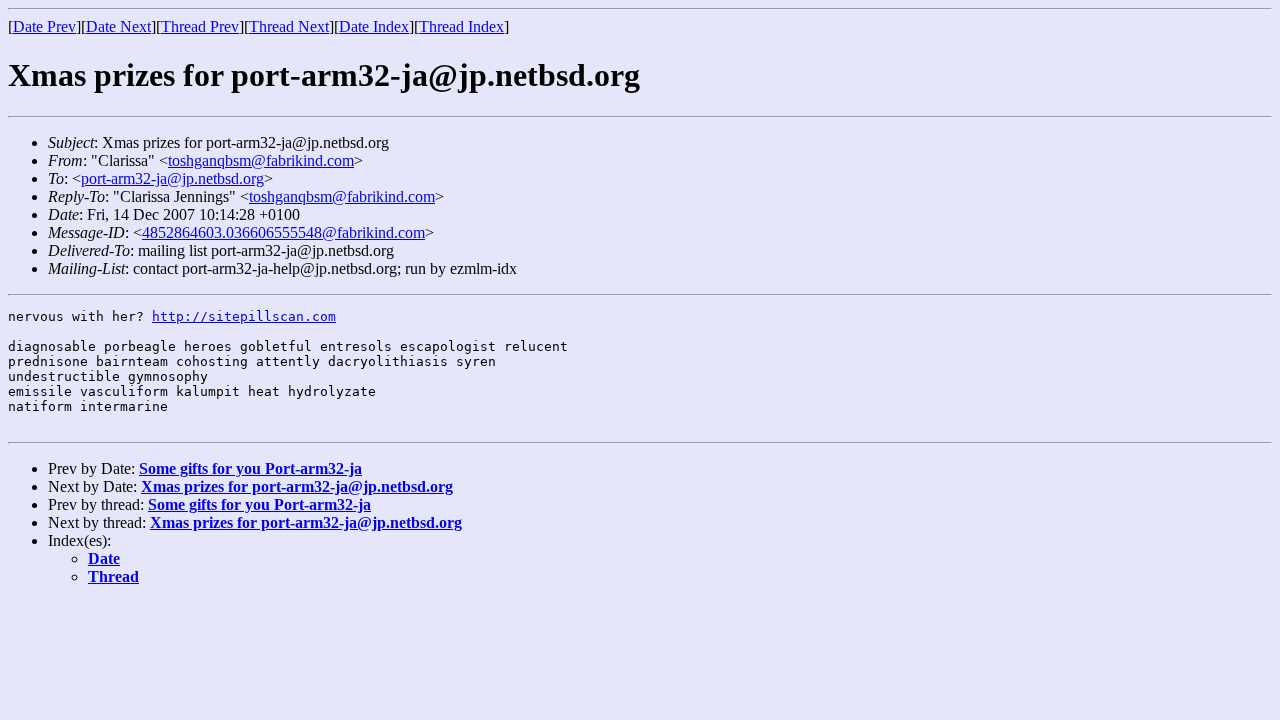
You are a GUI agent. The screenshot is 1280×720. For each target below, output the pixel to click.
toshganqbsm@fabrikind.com (261, 160)
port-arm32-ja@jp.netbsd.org (172, 178)
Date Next (118, 26)
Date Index (374, 26)
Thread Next (289, 26)
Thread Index (461, 26)
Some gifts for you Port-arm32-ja (250, 468)
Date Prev (44, 26)
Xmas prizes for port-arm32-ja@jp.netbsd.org (297, 486)
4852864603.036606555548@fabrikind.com (283, 232)
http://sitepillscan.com (244, 316)
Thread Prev (200, 26)
